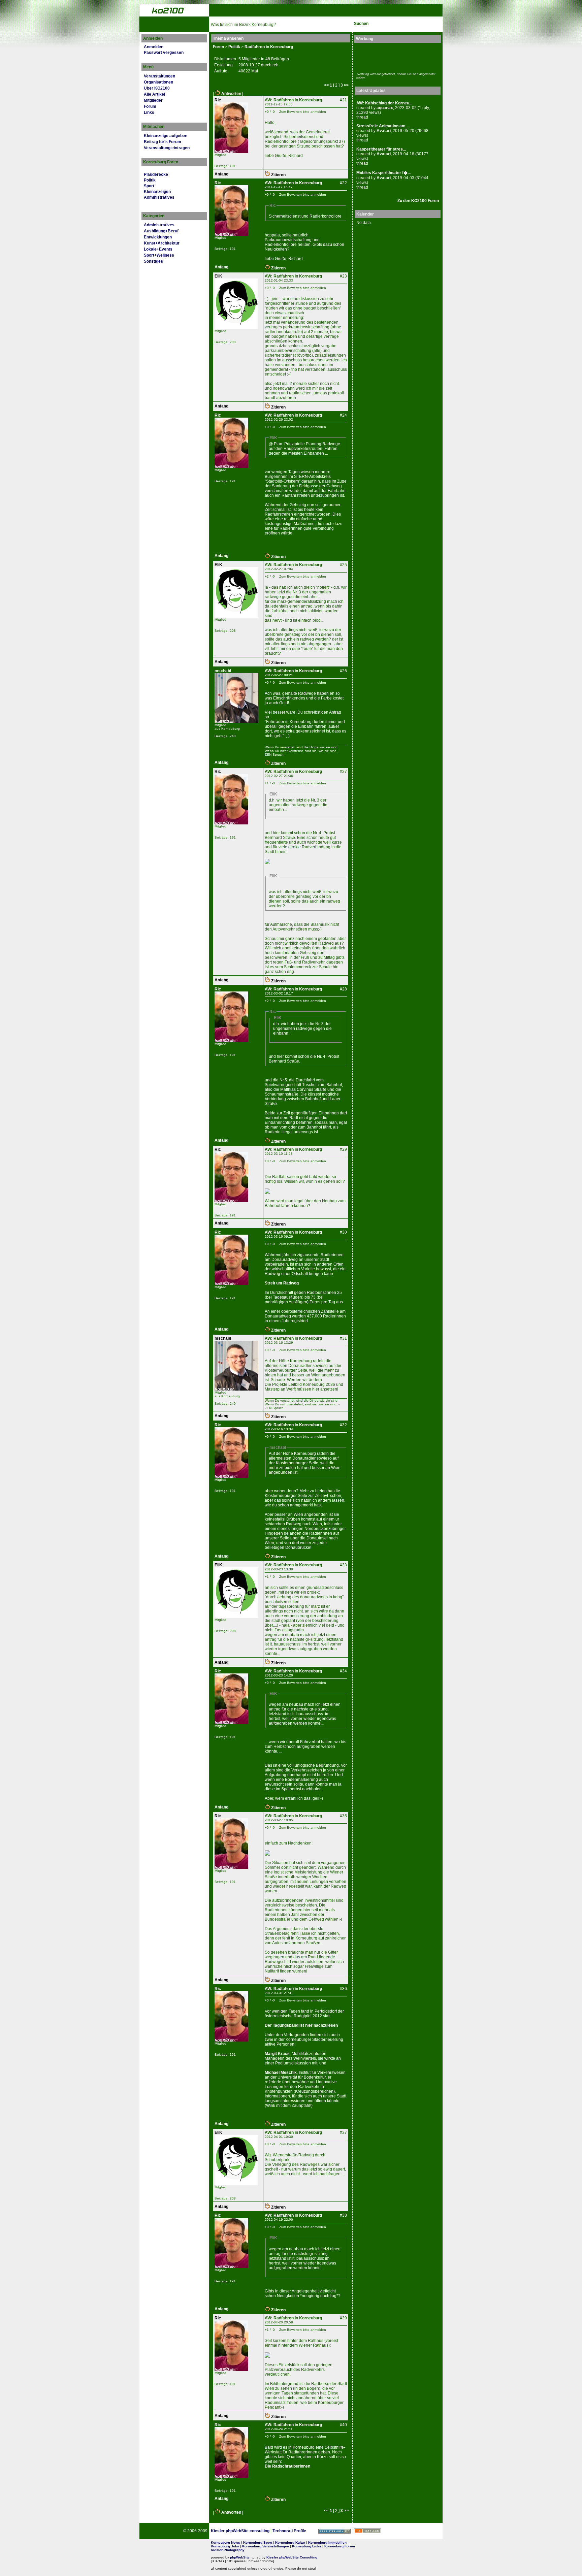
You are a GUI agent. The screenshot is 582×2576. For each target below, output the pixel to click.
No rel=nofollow (367, 2531)
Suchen (361, 24)
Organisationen (158, 82)
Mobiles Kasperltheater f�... (383, 173)
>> (346, 85)
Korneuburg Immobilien (327, 2542)
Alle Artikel (154, 94)
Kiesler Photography (228, 2550)
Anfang (221, 174)
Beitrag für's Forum (163, 142)
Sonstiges (153, 261)
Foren (218, 47)
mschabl (223, 671)
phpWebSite (240, 2557)
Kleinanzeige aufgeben (166, 136)
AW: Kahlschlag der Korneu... (384, 103)
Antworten (231, 94)
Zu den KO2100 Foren (418, 201)
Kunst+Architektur (162, 243)
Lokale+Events (158, 249)
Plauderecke (156, 174)
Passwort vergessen (164, 53)
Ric (218, 100)
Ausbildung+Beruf (161, 231)
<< (326, 85)
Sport (149, 186)
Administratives (159, 197)
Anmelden (154, 47)
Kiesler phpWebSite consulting (240, 2531)
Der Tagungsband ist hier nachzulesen (301, 2025)
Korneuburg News (225, 2542)
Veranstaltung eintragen (167, 148)
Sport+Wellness (159, 255)
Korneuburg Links (307, 2546)
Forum (150, 106)
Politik (150, 180)
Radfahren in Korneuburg (269, 47)
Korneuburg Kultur (290, 2542)
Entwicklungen (158, 237)
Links (149, 112)
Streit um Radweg (282, 1283)
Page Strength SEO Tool (334, 2531)
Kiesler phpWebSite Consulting (292, 2557)
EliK (218, 276)
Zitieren (278, 175)
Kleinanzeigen (157, 192)
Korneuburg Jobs (225, 2546)
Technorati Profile (289, 2531)
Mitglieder (153, 100)
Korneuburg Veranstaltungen (266, 2546)
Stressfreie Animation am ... (383, 126)
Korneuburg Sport (258, 2542)
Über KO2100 (157, 88)
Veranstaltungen (159, 76)
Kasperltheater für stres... (381, 149)
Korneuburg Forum (340, 2546)
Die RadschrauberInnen (287, 2466)
